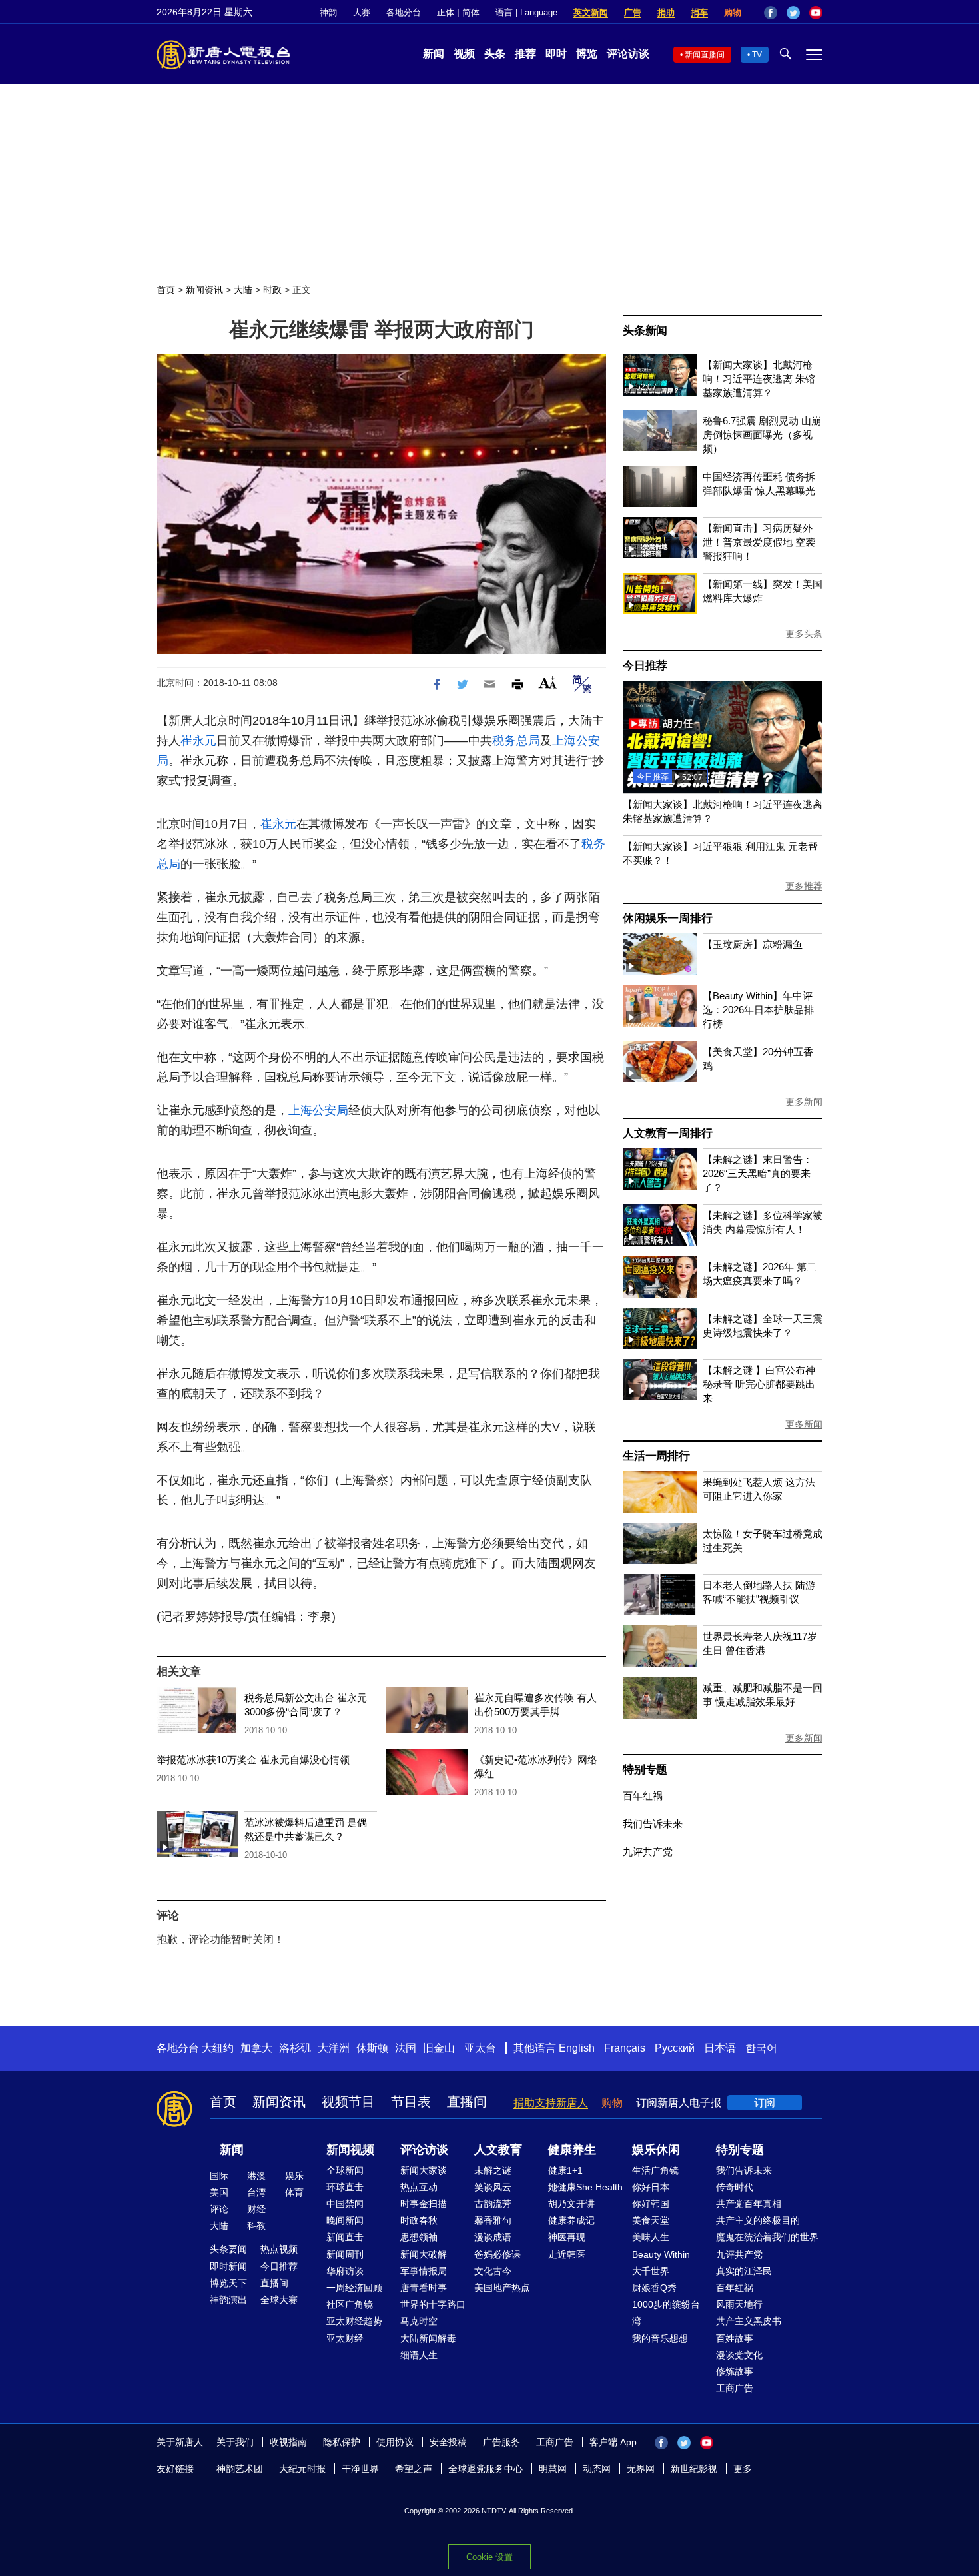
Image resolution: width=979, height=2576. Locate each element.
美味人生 (651, 2237)
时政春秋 (419, 2220)
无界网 (641, 2469)
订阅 (765, 2103)
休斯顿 (372, 2048)
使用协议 (395, 2442)
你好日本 (651, 2187)
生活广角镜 (655, 2170)
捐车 (699, 12)
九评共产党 (648, 1852)
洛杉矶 (295, 2048)
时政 (272, 290)
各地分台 (404, 12)
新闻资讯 (204, 290)
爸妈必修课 (497, 2254)
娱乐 (294, 2176)
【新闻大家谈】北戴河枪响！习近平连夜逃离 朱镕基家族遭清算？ (759, 379)
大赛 (362, 12)
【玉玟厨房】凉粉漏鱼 (753, 944)
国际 (219, 2176)
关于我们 (235, 2442)
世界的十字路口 (433, 2304)
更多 (743, 2469)
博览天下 (228, 2283)
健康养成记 (571, 2220)
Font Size (548, 682)
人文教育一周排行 (667, 1133)
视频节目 (348, 2102)
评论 (219, 2209)
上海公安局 (318, 1110)
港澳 (256, 2176)
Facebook (771, 13)
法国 (406, 2048)
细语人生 (419, 2355)
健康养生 (572, 2150)
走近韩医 (567, 2254)
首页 (166, 290)
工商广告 (735, 2388)
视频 (464, 54)
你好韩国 (651, 2204)
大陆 (243, 290)
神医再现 (567, 2237)
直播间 (467, 2102)
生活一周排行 (656, 1456)
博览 (587, 54)
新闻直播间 (705, 55)
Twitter (793, 13)
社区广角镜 (350, 2304)
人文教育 (498, 2150)
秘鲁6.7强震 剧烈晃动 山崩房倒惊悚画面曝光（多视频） (762, 435)
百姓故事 (735, 2338)
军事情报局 (424, 2271)
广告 (633, 12)
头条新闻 (645, 331)
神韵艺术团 (240, 2469)
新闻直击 (345, 2237)
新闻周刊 (345, 2254)
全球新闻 (345, 2170)
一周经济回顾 (354, 2288)
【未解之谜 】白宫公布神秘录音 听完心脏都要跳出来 (759, 1384)
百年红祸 (643, 1796)
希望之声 (414, 2469)
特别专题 (645, 1770)
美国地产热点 (502, 2288)
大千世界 (651, 2271)
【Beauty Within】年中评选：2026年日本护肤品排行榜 (758, 1010)
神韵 (328, 12)
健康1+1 (565, 2170)
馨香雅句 (493, 2220)
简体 (471, 12)
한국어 (761, 2048)
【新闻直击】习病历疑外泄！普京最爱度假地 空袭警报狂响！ (759, 542)
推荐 (525, 54)
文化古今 (493, 2271)
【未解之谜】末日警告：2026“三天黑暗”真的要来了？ (758, 1173)
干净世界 (360, 2469)
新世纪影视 (694, 2469)
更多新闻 (804, 1102)
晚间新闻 (345, 2220)
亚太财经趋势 (354, 2321)
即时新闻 (228, 2266)
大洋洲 (334, 2048)
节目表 (411, 2102)
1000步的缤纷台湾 (666, 2313)
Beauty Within (661, 2254)
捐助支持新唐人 (551, 2103)
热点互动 (419, 2187)
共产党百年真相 (749, 2204)
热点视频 (279, 2249)
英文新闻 (591, 12)
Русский (675, 2048)
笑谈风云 (493, 2187)
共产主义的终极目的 (758, 2220)
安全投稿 (448, 2442)
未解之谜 (493, 2170)
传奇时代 (735, 2187)
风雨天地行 (739, 2304)
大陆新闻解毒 (428, 2338)
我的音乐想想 (660, 2338)
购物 (733, 12)
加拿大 (256, 2048)
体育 (294, 2192)
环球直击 (345, 2187)
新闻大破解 (424, 2254)
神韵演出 (228, 2300)
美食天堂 (651, 2220)
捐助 (666, 12)
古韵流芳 (493, 2204)
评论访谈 (628, 54)
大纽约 (218, 2048)
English (577, 2048)
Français (625, 2048)
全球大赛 (279, 2300)
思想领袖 (419, 2237)
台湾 (256, 2192)
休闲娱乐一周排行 (667, 918)
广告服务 (501, 2442)
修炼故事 (735, 2371)
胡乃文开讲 (571, 2204)
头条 (495, 54)
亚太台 (480, 2048)
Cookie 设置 (489, 2557)
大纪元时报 (302, 2469)
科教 (256, 2226)
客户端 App (613, 2442)
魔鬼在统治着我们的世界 (767, 2237)
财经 (256, 2209)
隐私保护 (342, 2442)
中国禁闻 (345, 2204)
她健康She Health (585, 2187)
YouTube (816, 13)
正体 (446, 12)
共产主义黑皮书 (749, 2321)
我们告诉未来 (653, 1824)
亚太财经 (345, 2338)
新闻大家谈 (424, 2170)
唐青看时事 (424, 2288)
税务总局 (516, 741)
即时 (556, 54)
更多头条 (804, 634)
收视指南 (288, 2442)
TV (757, 55)
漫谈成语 (493, 2237)
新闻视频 (350, 2150)
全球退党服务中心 (486, 2469)
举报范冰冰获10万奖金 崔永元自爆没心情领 (253, 1760)
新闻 (434, 54)
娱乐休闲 (656, 2150)
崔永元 (198, 741)
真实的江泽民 (744, 2271)
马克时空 (419, 2321)
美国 (219, 2192)
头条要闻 (228, 2249)
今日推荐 (645, 666)
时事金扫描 (424, 2204)
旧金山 (439, 2048)
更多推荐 (804, 886)
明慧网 (553, 2469)
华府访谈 (345, 2271)
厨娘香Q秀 (654, 2288)
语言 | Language (526, 12)
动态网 (597, 2469)
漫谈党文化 (739, 2355)
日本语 (720, 2048)
